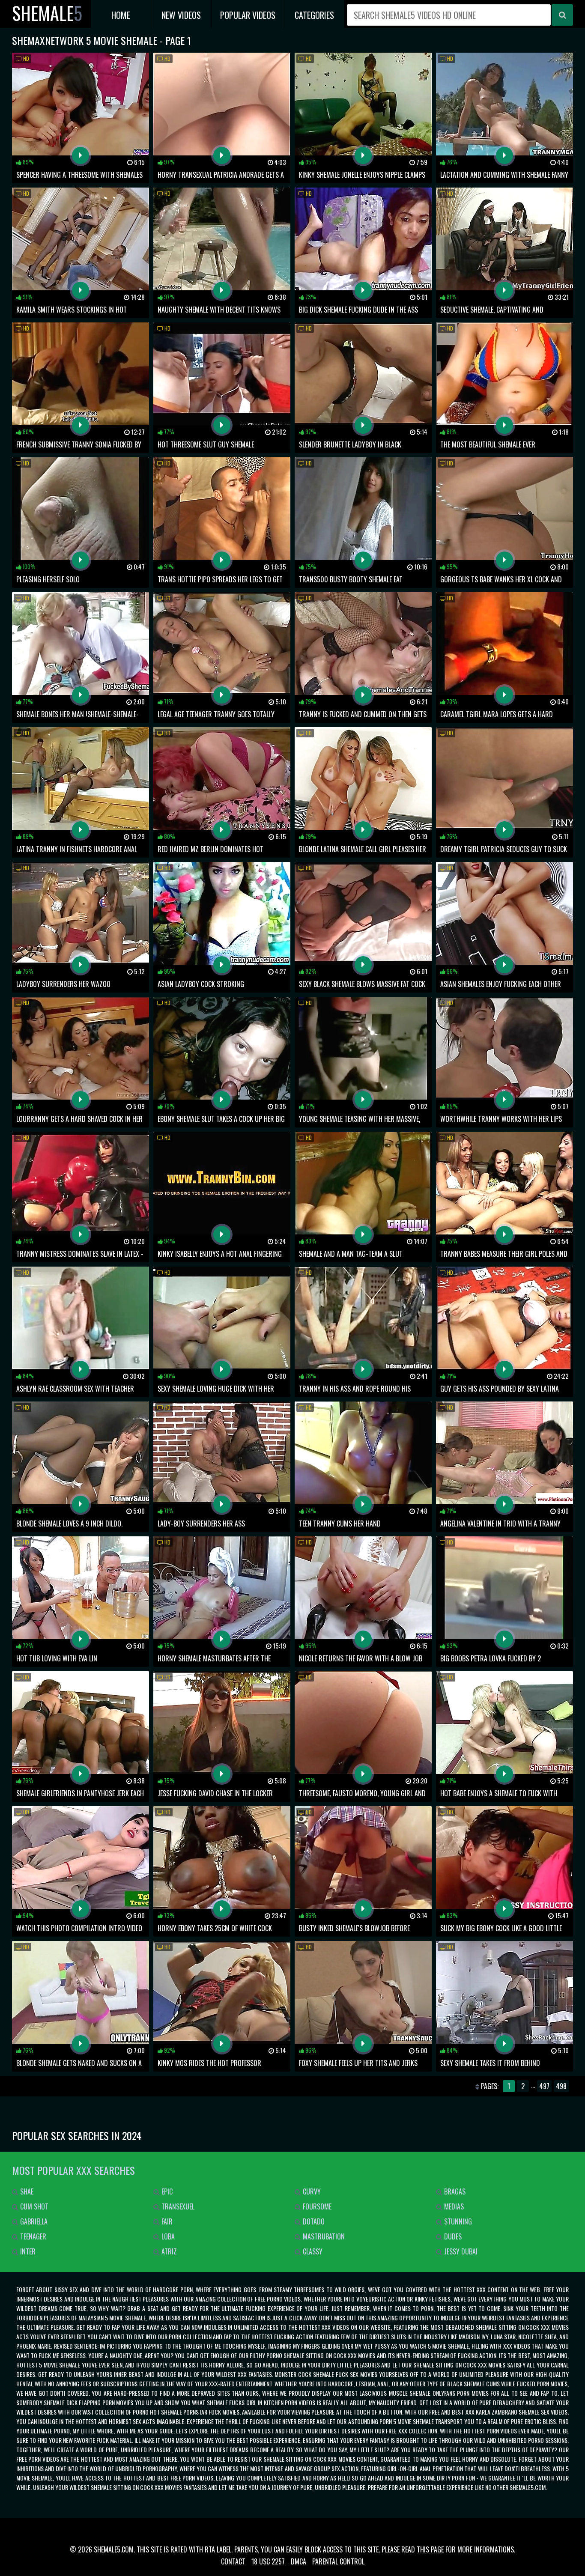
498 (561, 2086)
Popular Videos (248, 15)
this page (430, 2549)
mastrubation (323, 2236)
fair (166, 2221)
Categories (314, 15)
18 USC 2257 (268, 2561)
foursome (316, 2206)
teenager (32, 2236)
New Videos (181, 15)
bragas (454, 2191)
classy (312, 2251)
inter (27, 2251)
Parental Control (338, 2561)
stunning (457, 2221)
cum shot (33, 2206)
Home (121, 15)
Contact (233, 2561)
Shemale (47, 13)
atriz (168, 2251)
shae (26, 2191)
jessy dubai (460, 2251)
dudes (452, 2236)
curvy (311, 2191)
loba (167, 2236)
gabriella (33, 2221)
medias (453, 2206)
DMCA (298, 2561)
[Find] (562, 15)
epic (166, 2191)
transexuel (177, 2206)
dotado (313, 2221)
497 (544, 2086)
